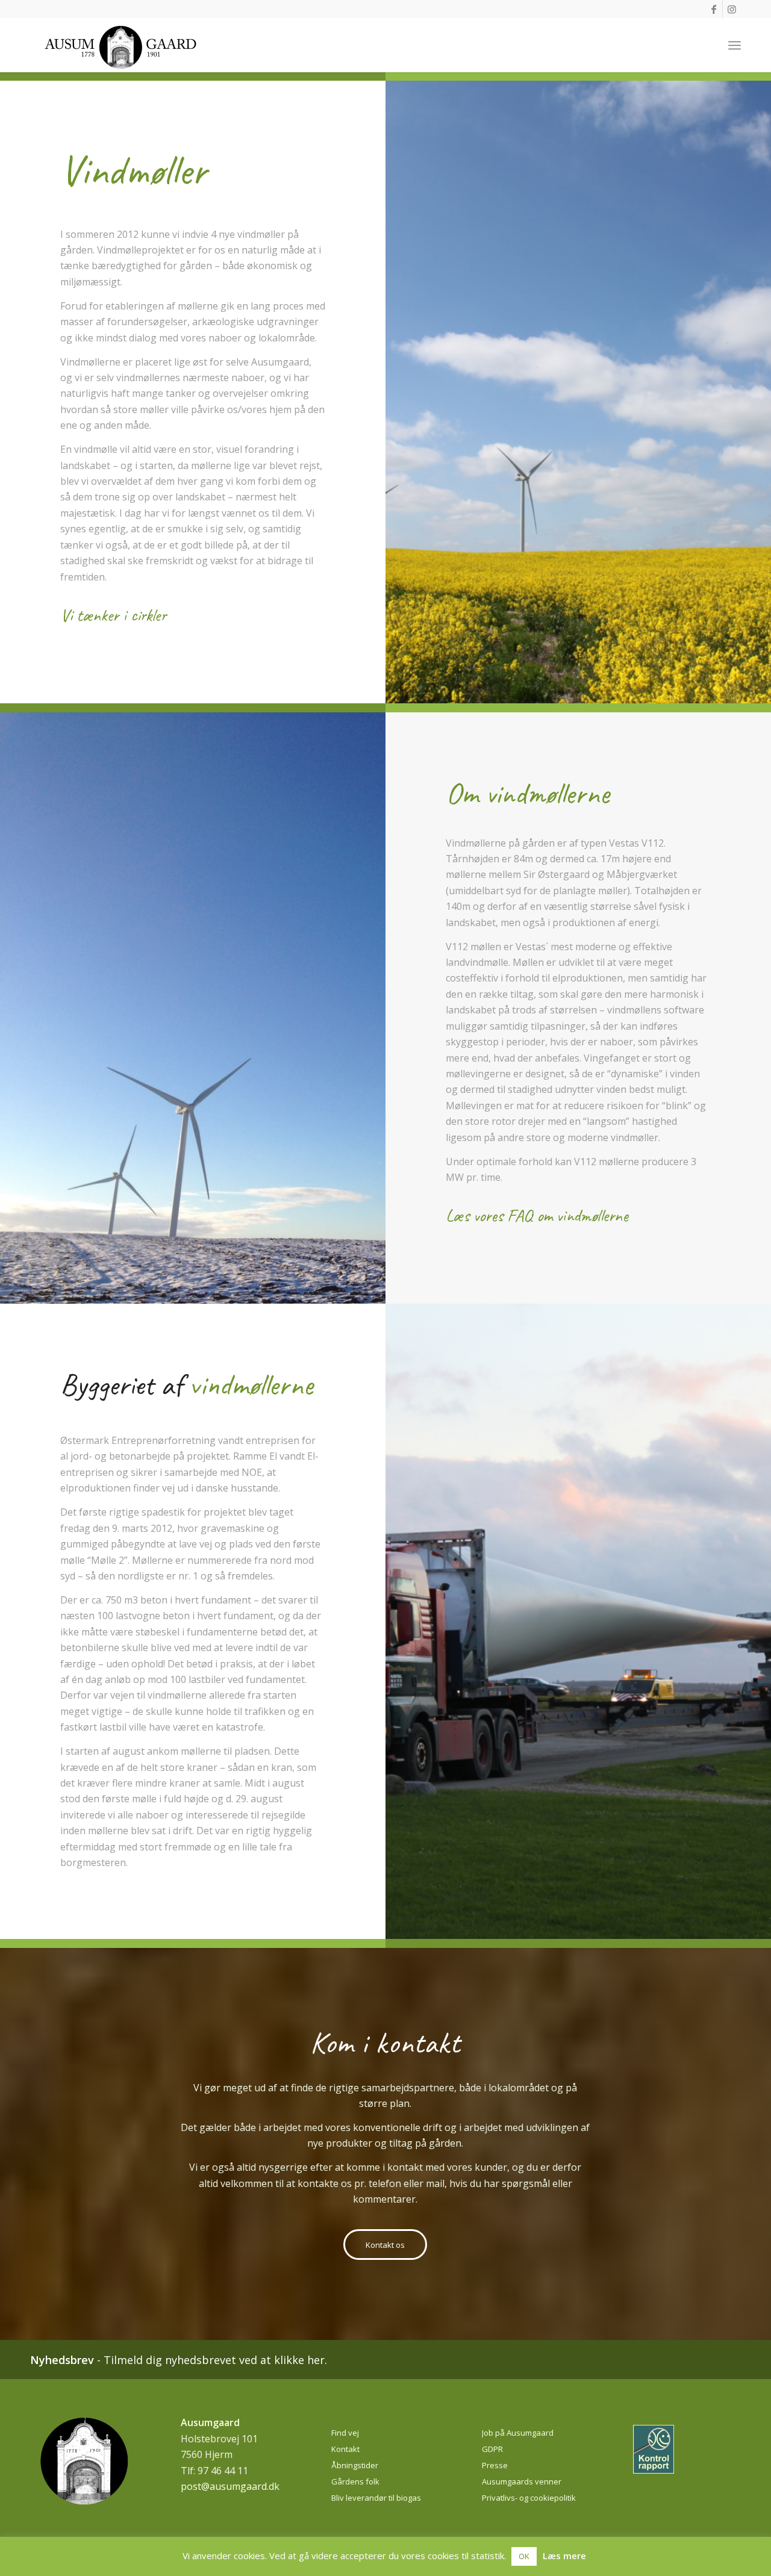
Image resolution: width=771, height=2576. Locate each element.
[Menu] (735, 45)
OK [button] (524, 2556)
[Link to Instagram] (732, 9)
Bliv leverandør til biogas (376, 2498)
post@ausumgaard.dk (230, 2486)
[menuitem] (735, 45)
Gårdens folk (355, 2481)
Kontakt (345, 2449)
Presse (495, 2465)
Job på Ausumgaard (518, 2433)
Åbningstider (355, 2465)
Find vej (345, 2433)
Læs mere (564, 2556)
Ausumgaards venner (522, 2481)
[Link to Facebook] (713, 9)
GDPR (492, 2449)
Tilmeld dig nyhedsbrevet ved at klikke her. (215, 2360)
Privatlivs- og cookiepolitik (529, 2498)
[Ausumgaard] (120, 51)
